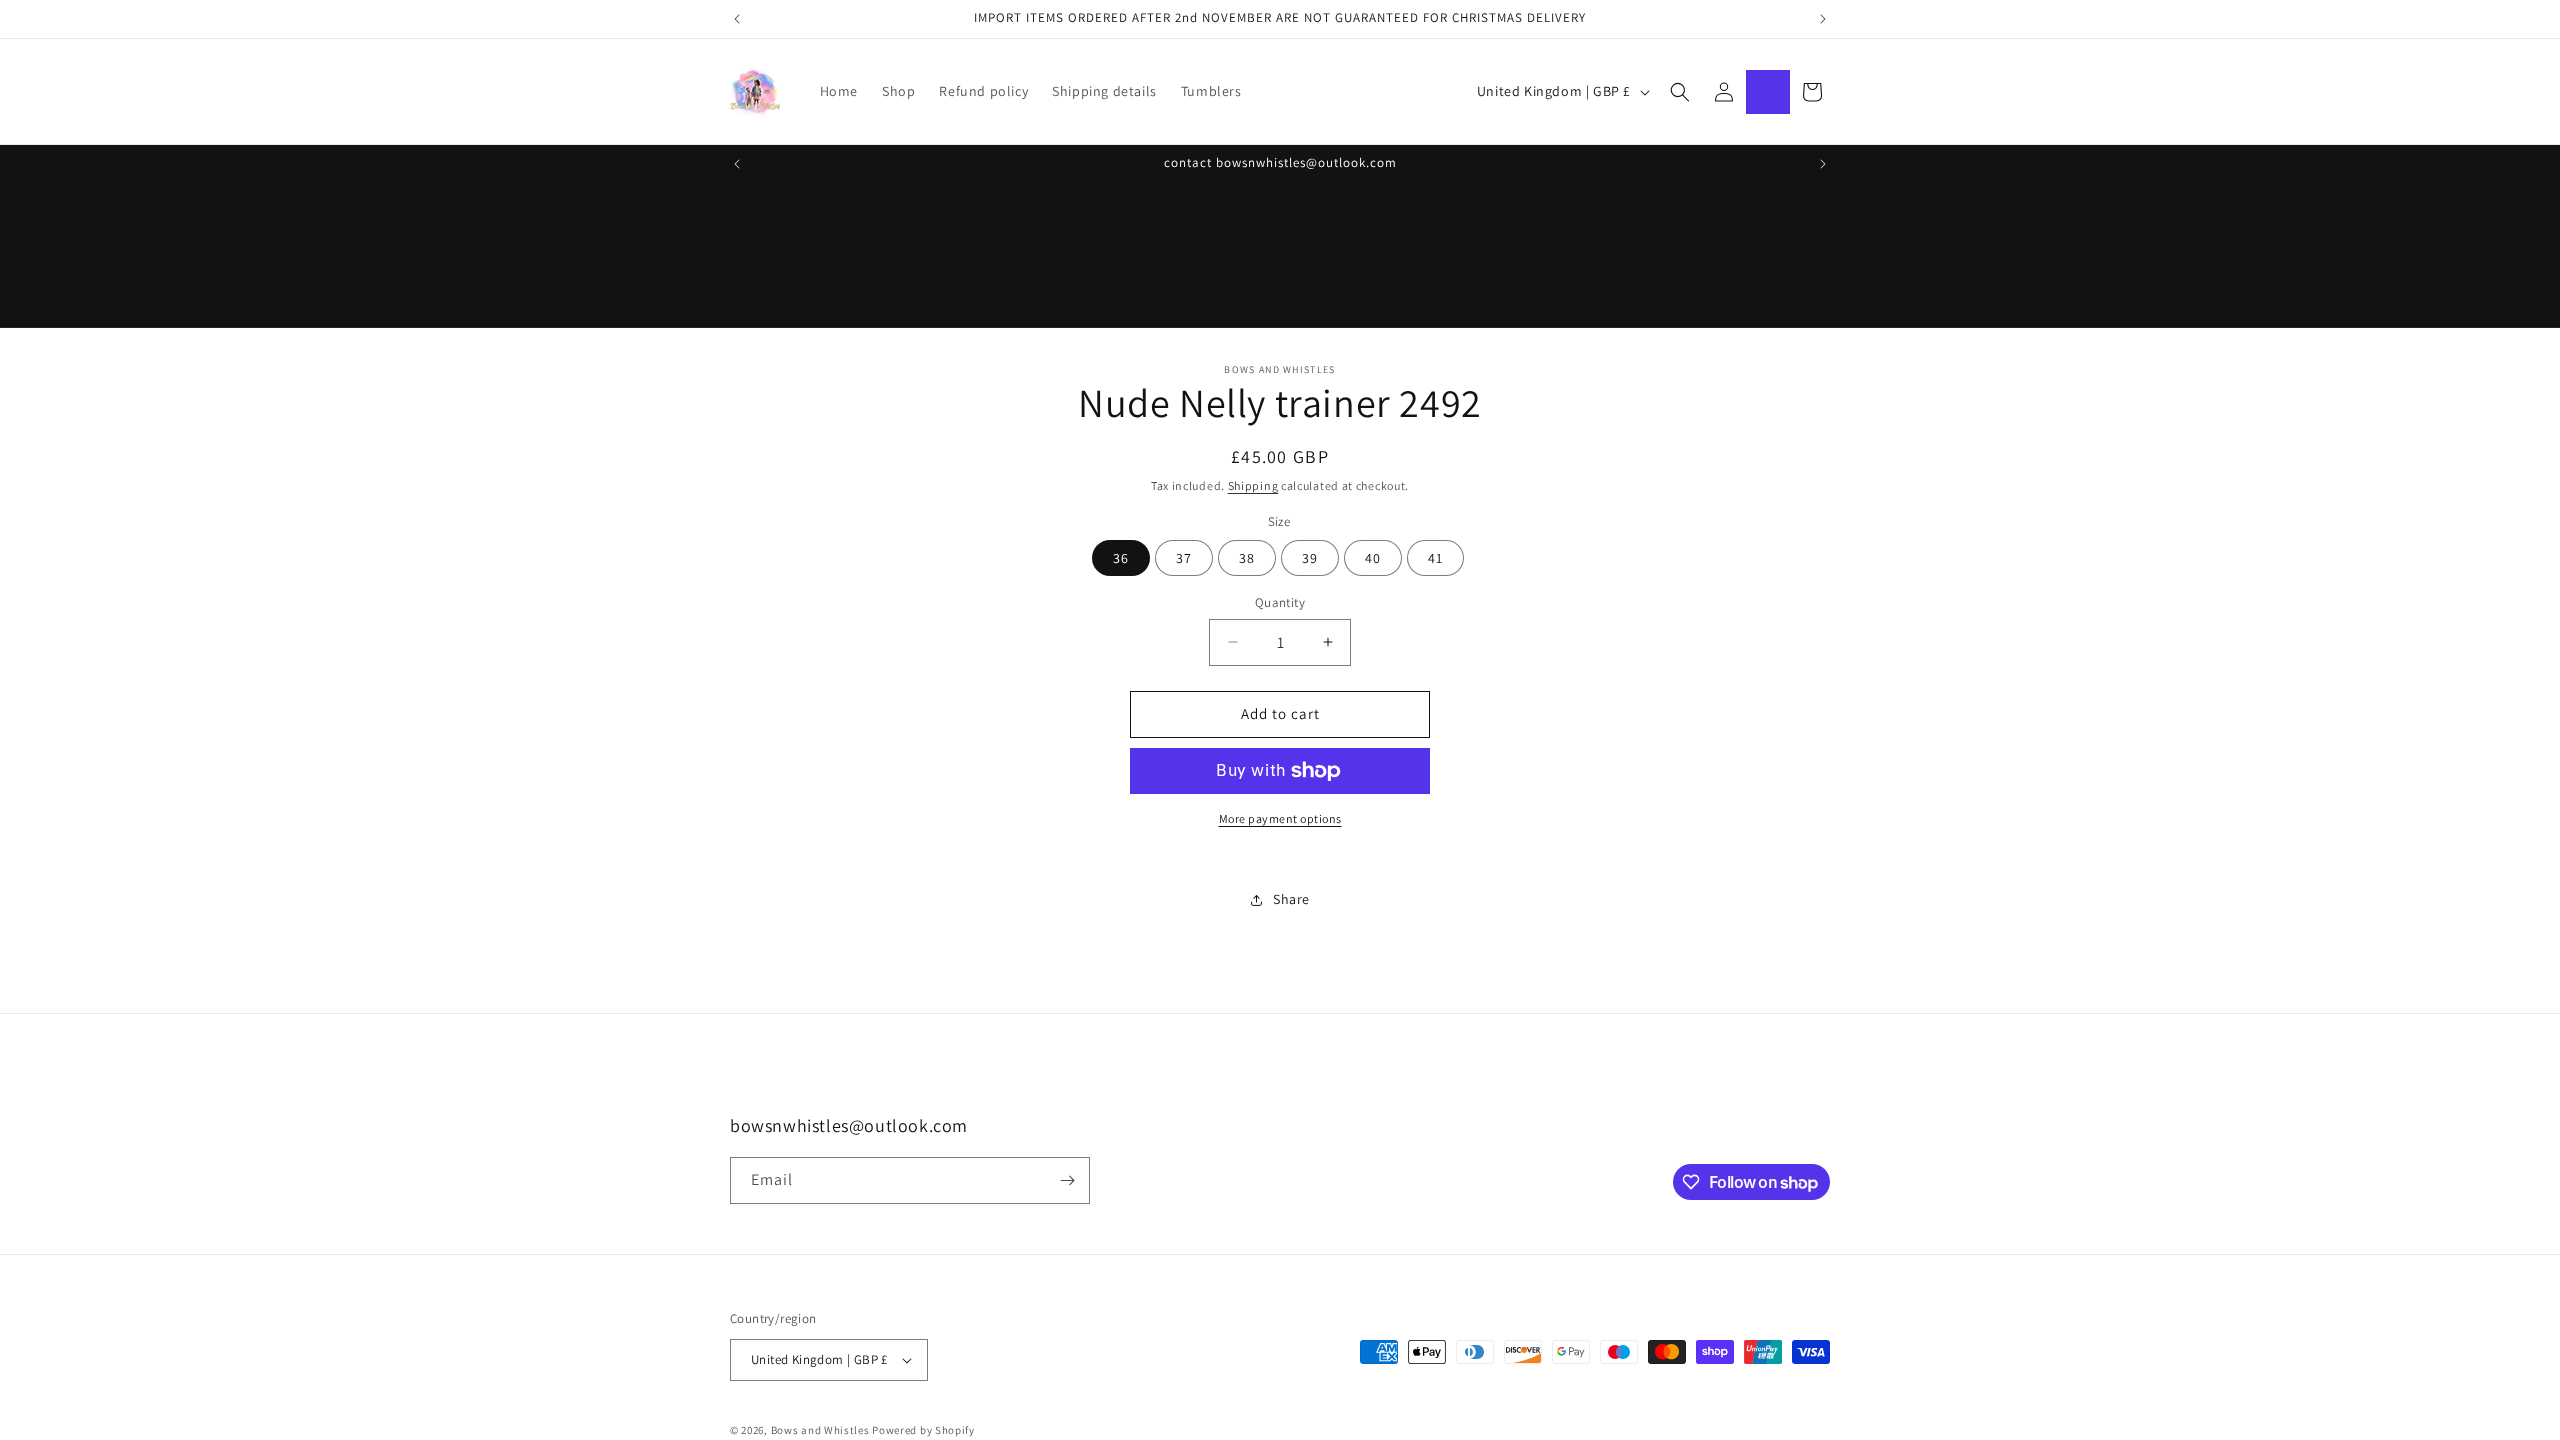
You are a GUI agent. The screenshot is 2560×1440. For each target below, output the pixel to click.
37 (1184, 558)
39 (1310, 558)
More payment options (1280, 818)
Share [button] (1291, 899)
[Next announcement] (1823, 19)
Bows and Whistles (822, 1430)
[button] (1680, 92)
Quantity (1280, 602)
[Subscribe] (1067, 1180)
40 (1373, 558)
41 (1435, 558)
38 (1247, 558)
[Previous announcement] (737, 19)
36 (1121, 558)
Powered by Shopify (923, 1430)
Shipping (1253, 485)
